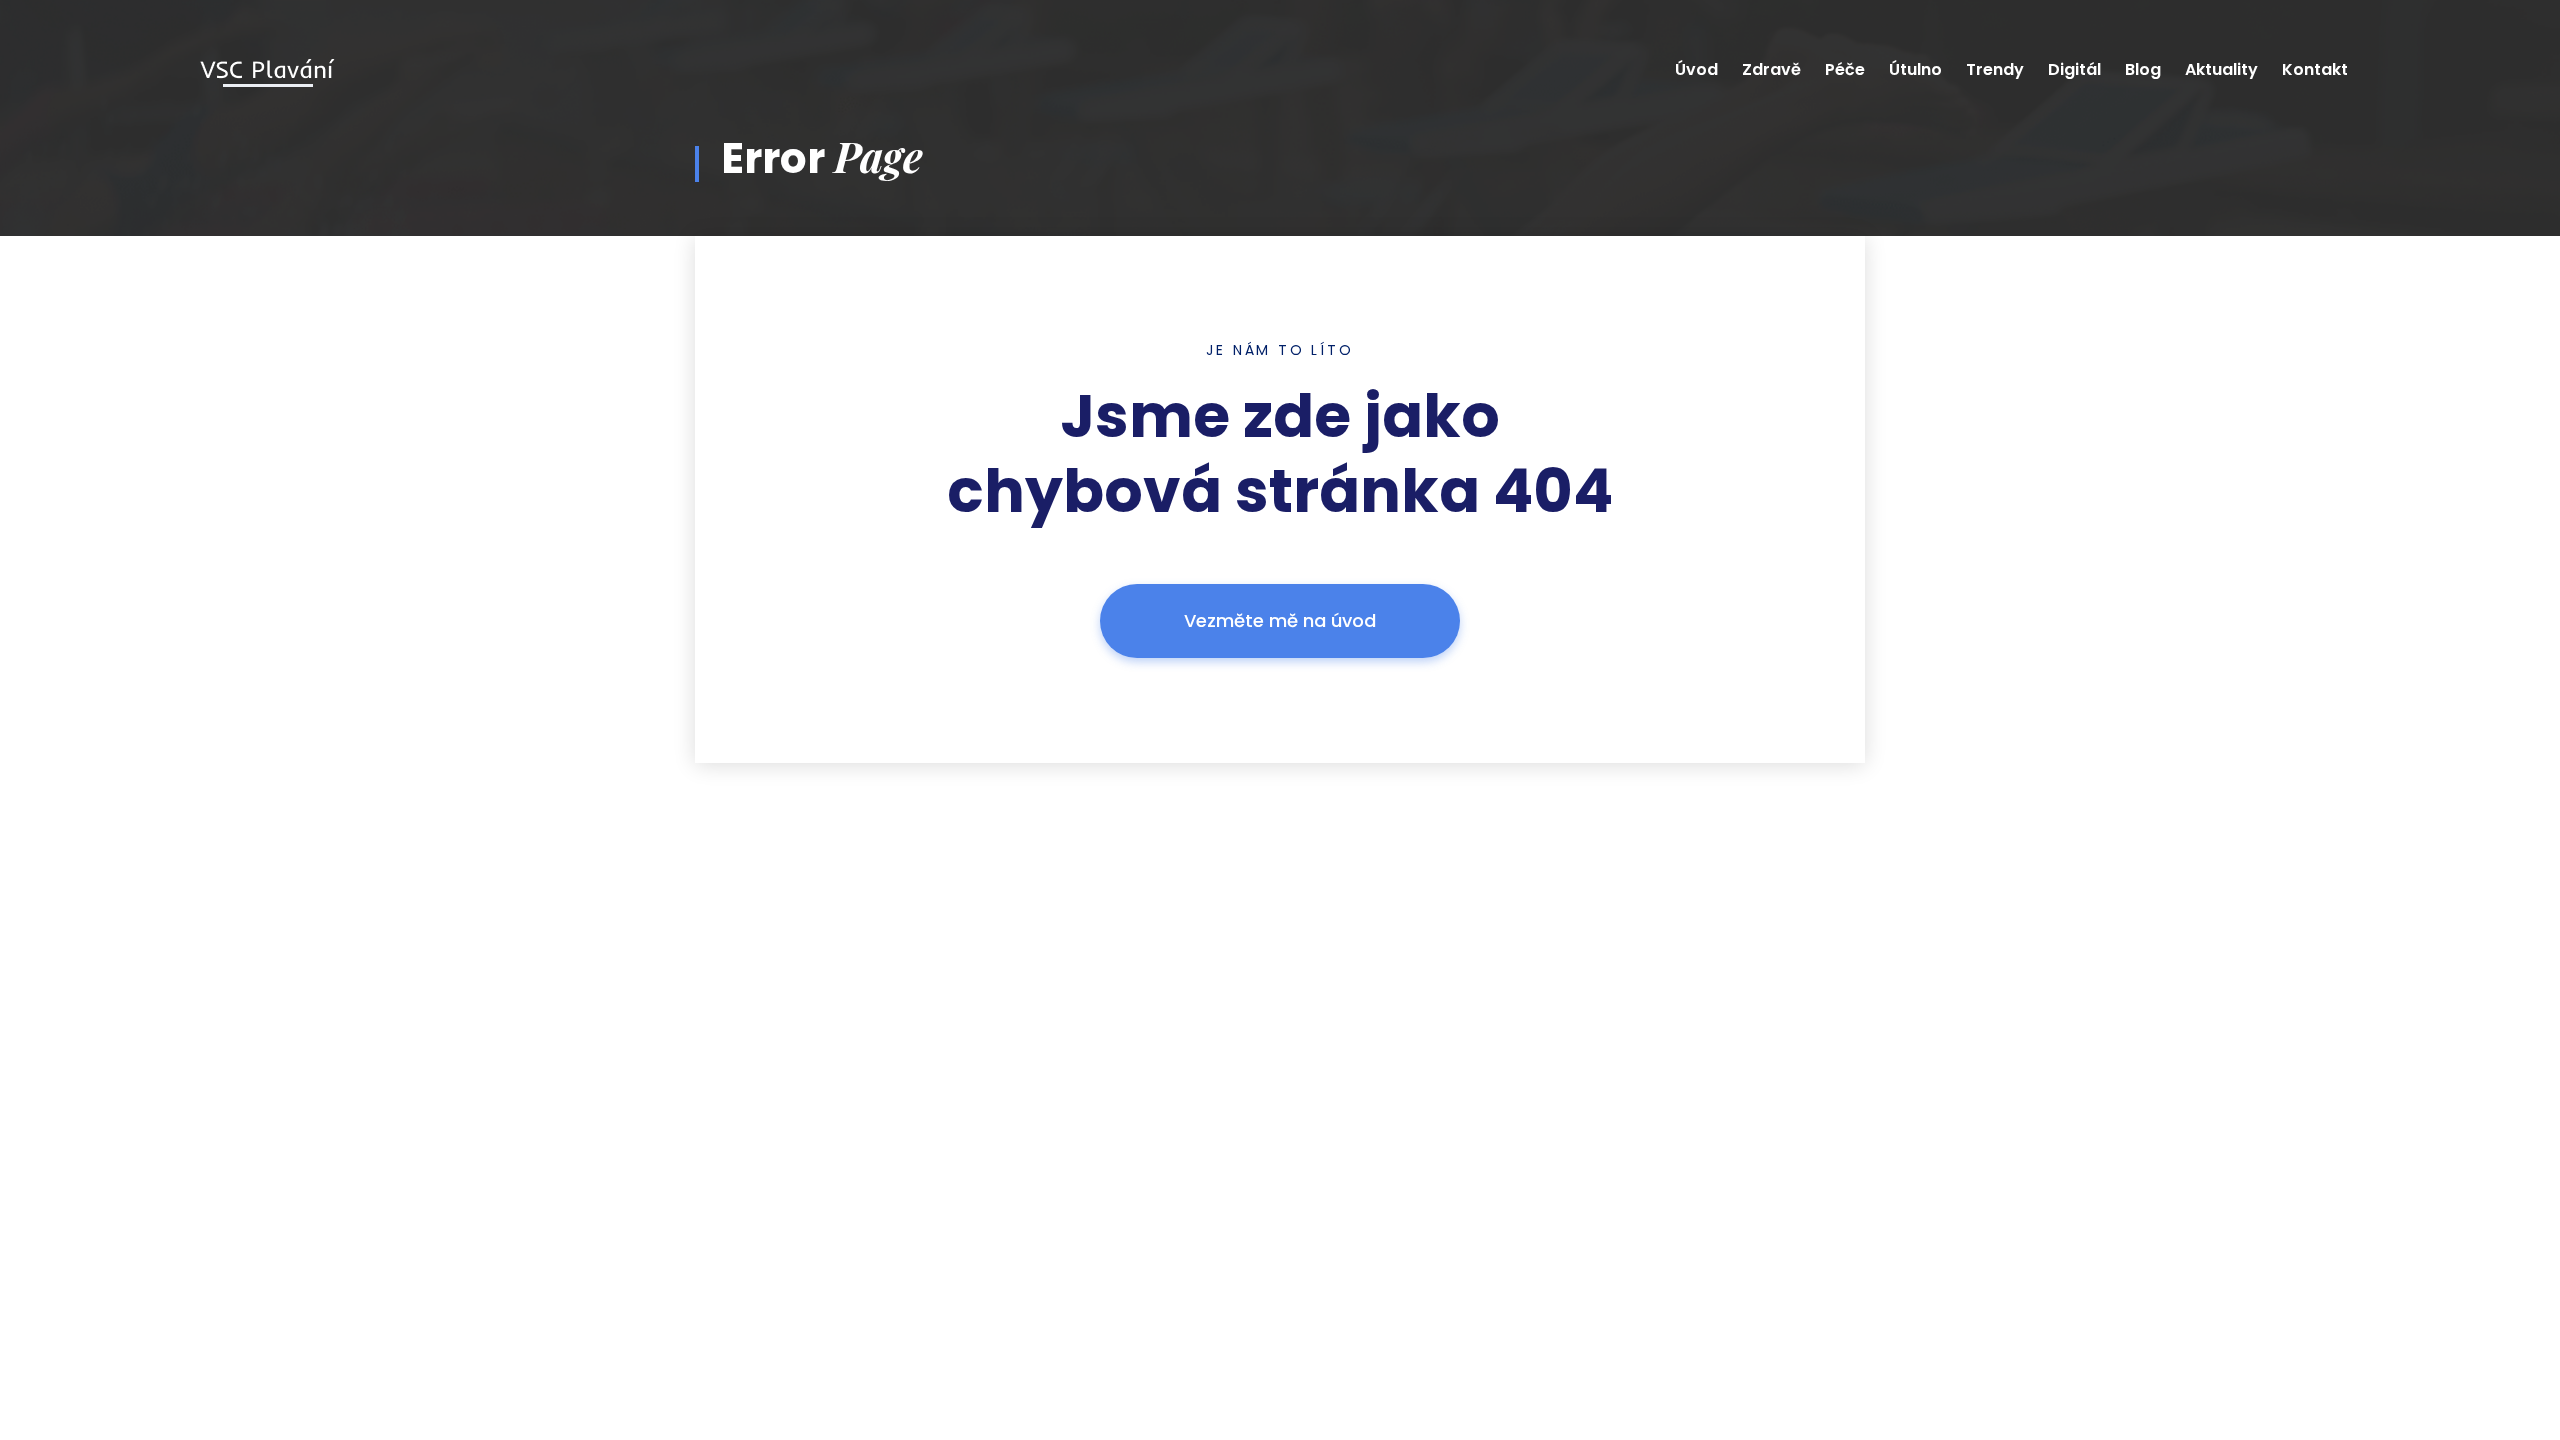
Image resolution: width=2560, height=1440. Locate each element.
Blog (2143, 69)
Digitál (2074, 69)
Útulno (1915, 69)
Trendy (1995, 69)
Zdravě (1771, 69)
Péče (1845, 69)
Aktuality (2221, 69)
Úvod (1696, 69)
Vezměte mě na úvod (1280, 620)
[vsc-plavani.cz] (267, 70)
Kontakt (2315, 69)
